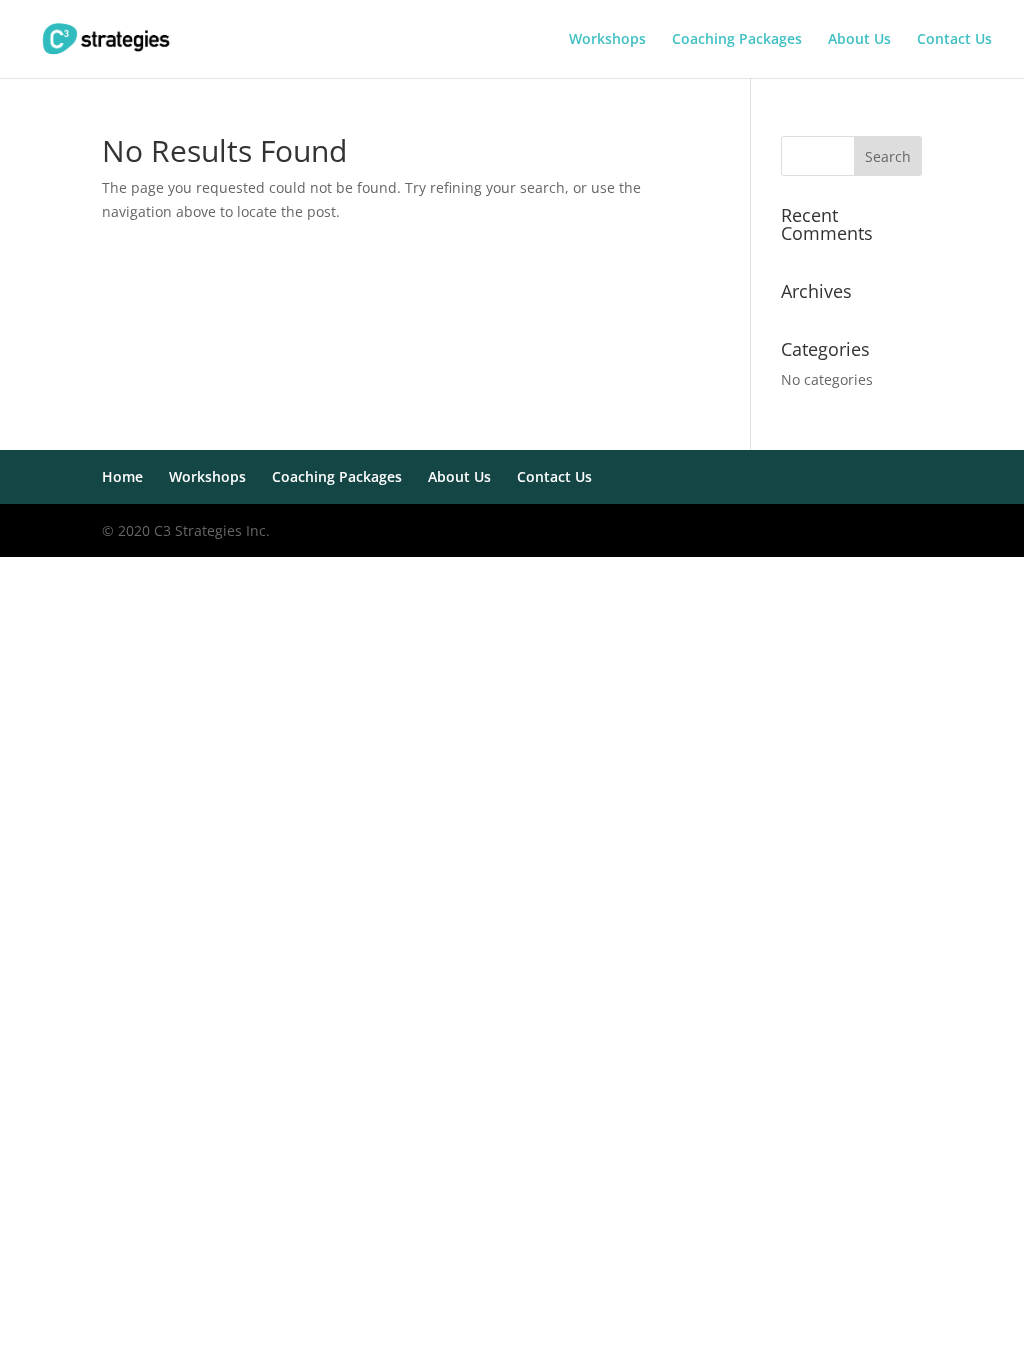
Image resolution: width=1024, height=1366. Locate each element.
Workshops (607, 40)
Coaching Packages (737, 40)
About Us (859, 40)
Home (122, 476)
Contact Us (954, 40)
